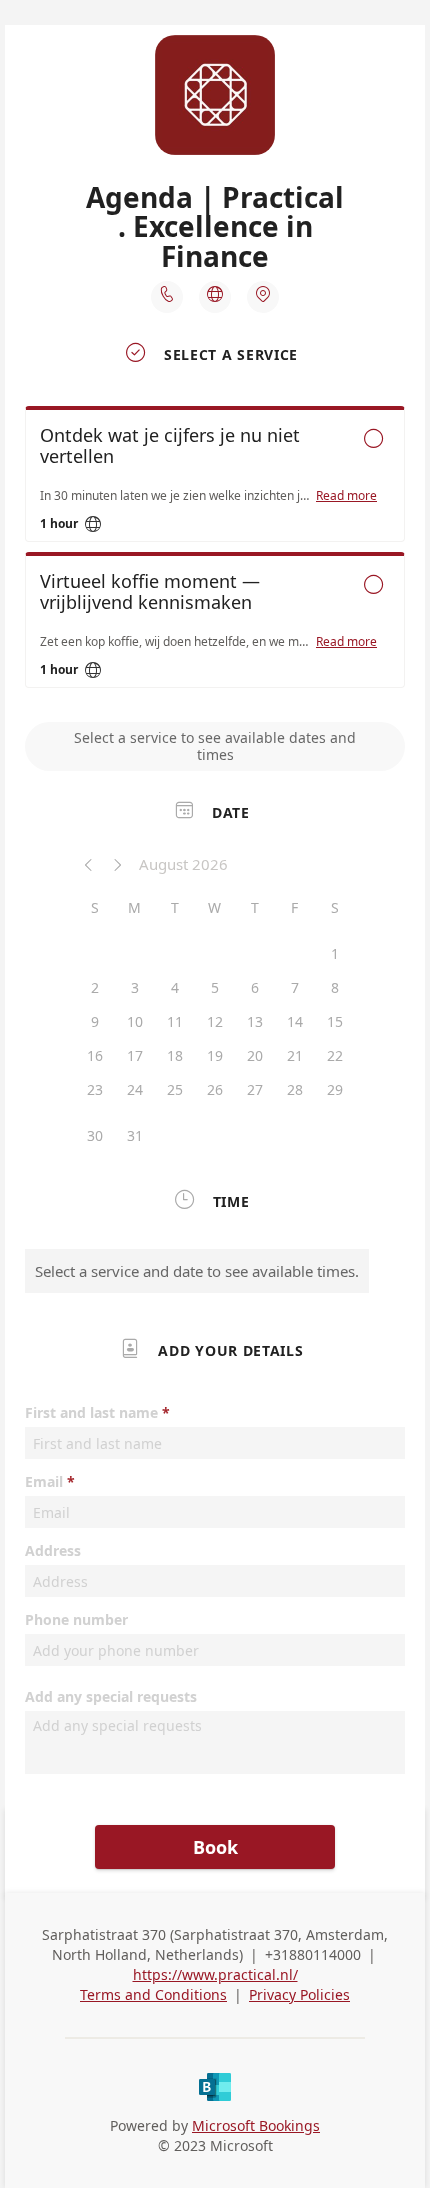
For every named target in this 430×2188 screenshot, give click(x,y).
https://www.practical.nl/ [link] (215, 1974)
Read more (346, 496)
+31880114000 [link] (313, 1954)
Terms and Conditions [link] (153, 1994)
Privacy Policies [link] (299, 1994)
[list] (215, 552)
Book (215, 1847)
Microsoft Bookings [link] (256, 2125)
